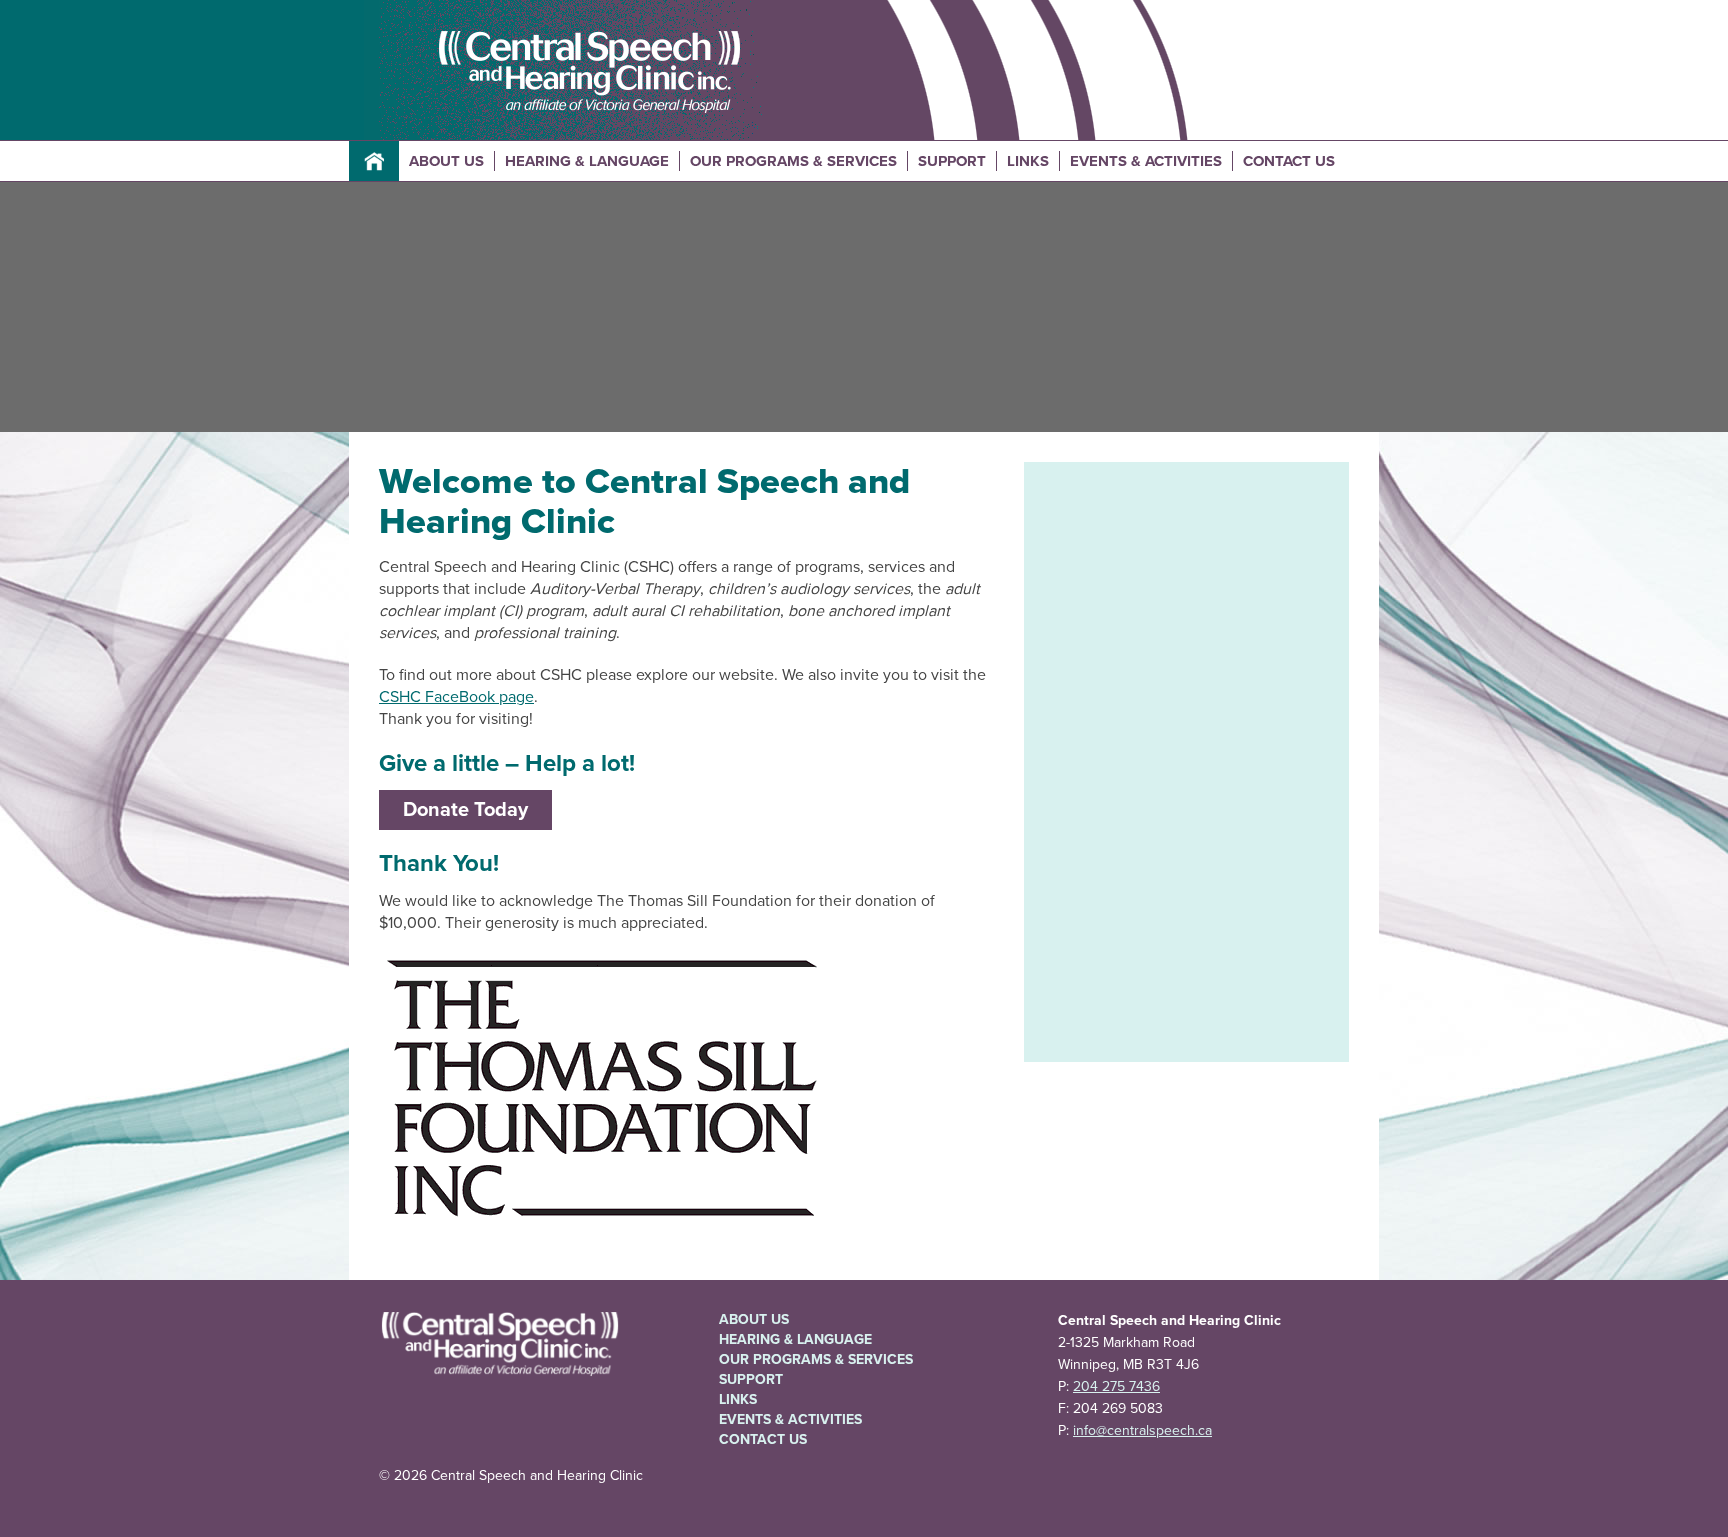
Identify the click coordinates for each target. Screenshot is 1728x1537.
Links (1028, 161)
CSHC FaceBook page (456, 697)
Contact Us (1289, 161)
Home (374, 161)
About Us (446, 161)
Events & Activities (1146, 161)
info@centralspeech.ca (1142, 1430)
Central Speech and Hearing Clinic (589, 72)
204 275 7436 (1116, 1386)
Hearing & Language (587, 161)
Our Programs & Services (793, 161)
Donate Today (465, 810)
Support (952, 161)
